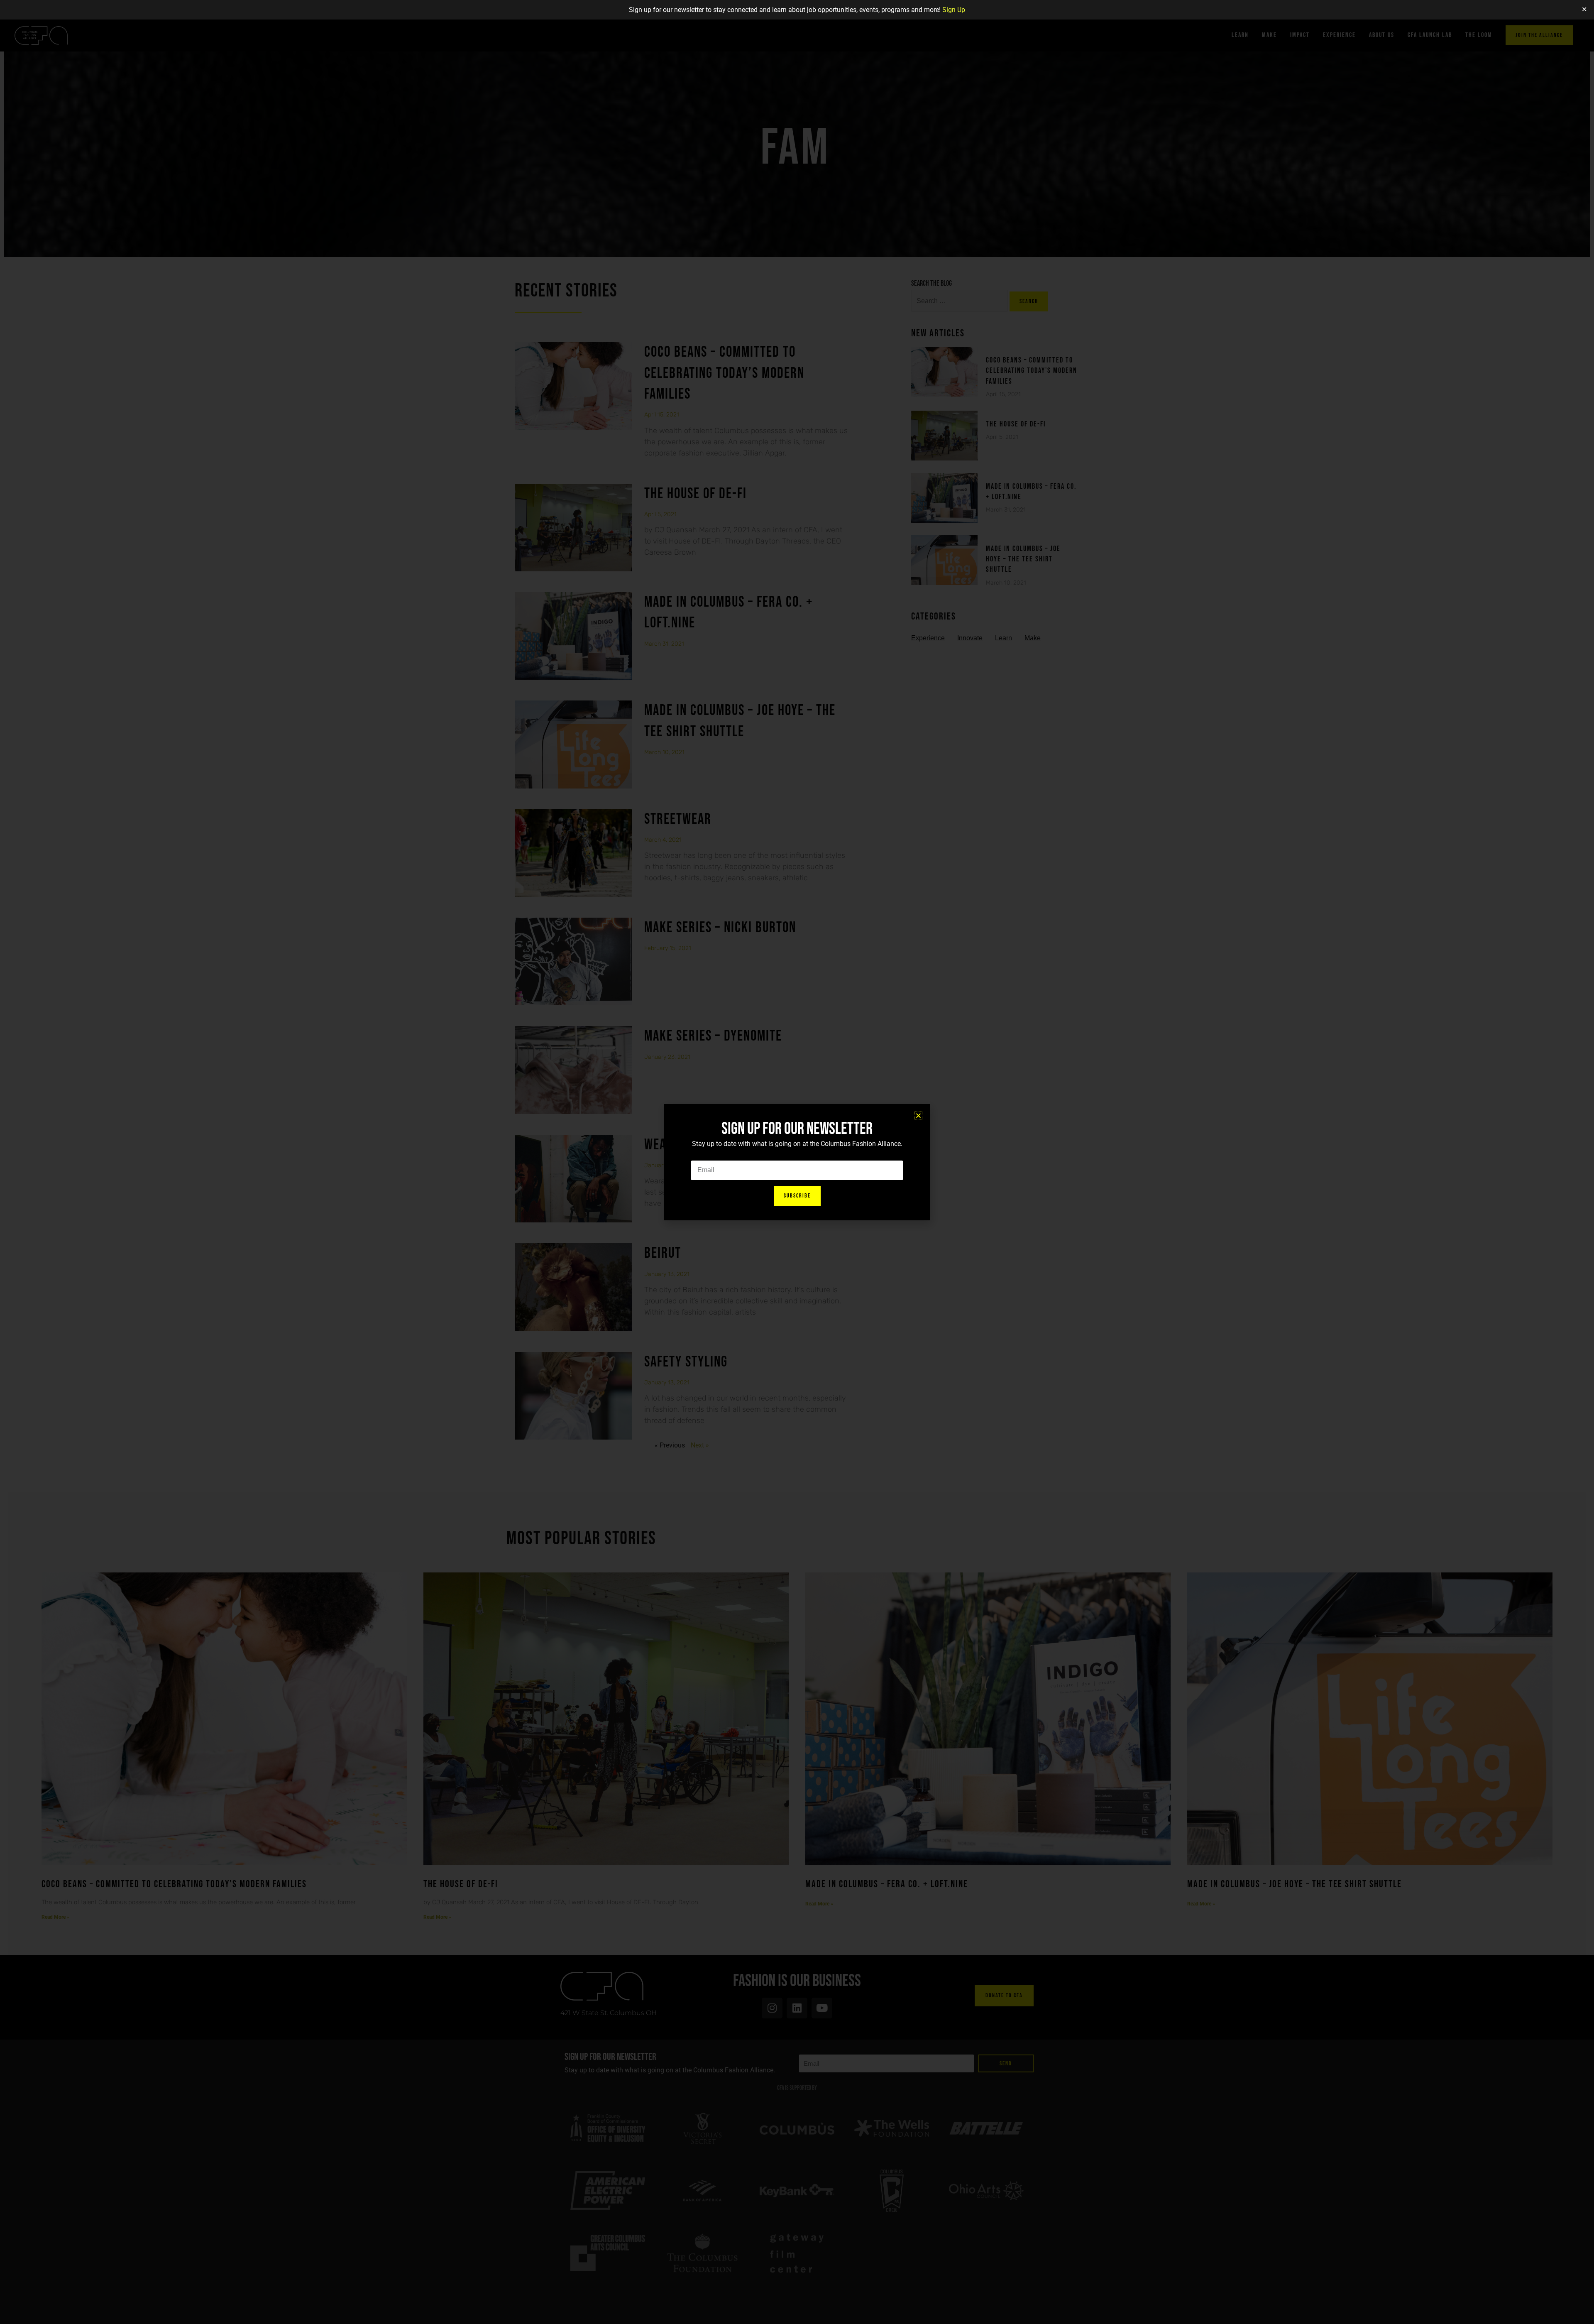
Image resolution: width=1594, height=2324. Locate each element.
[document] (797, 1162)
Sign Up (954, 10)
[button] (918, 1115)
